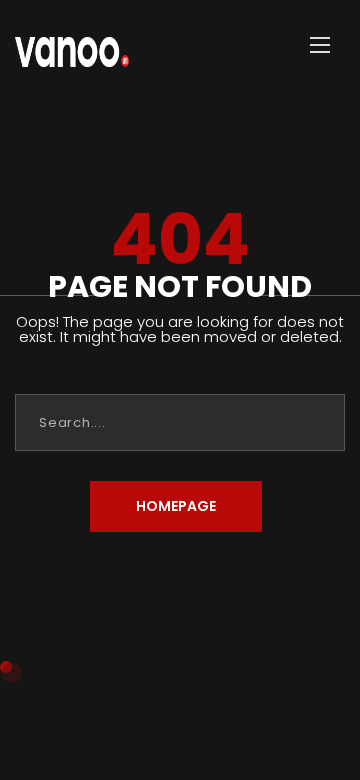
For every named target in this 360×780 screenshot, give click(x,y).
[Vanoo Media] (72, 45)
